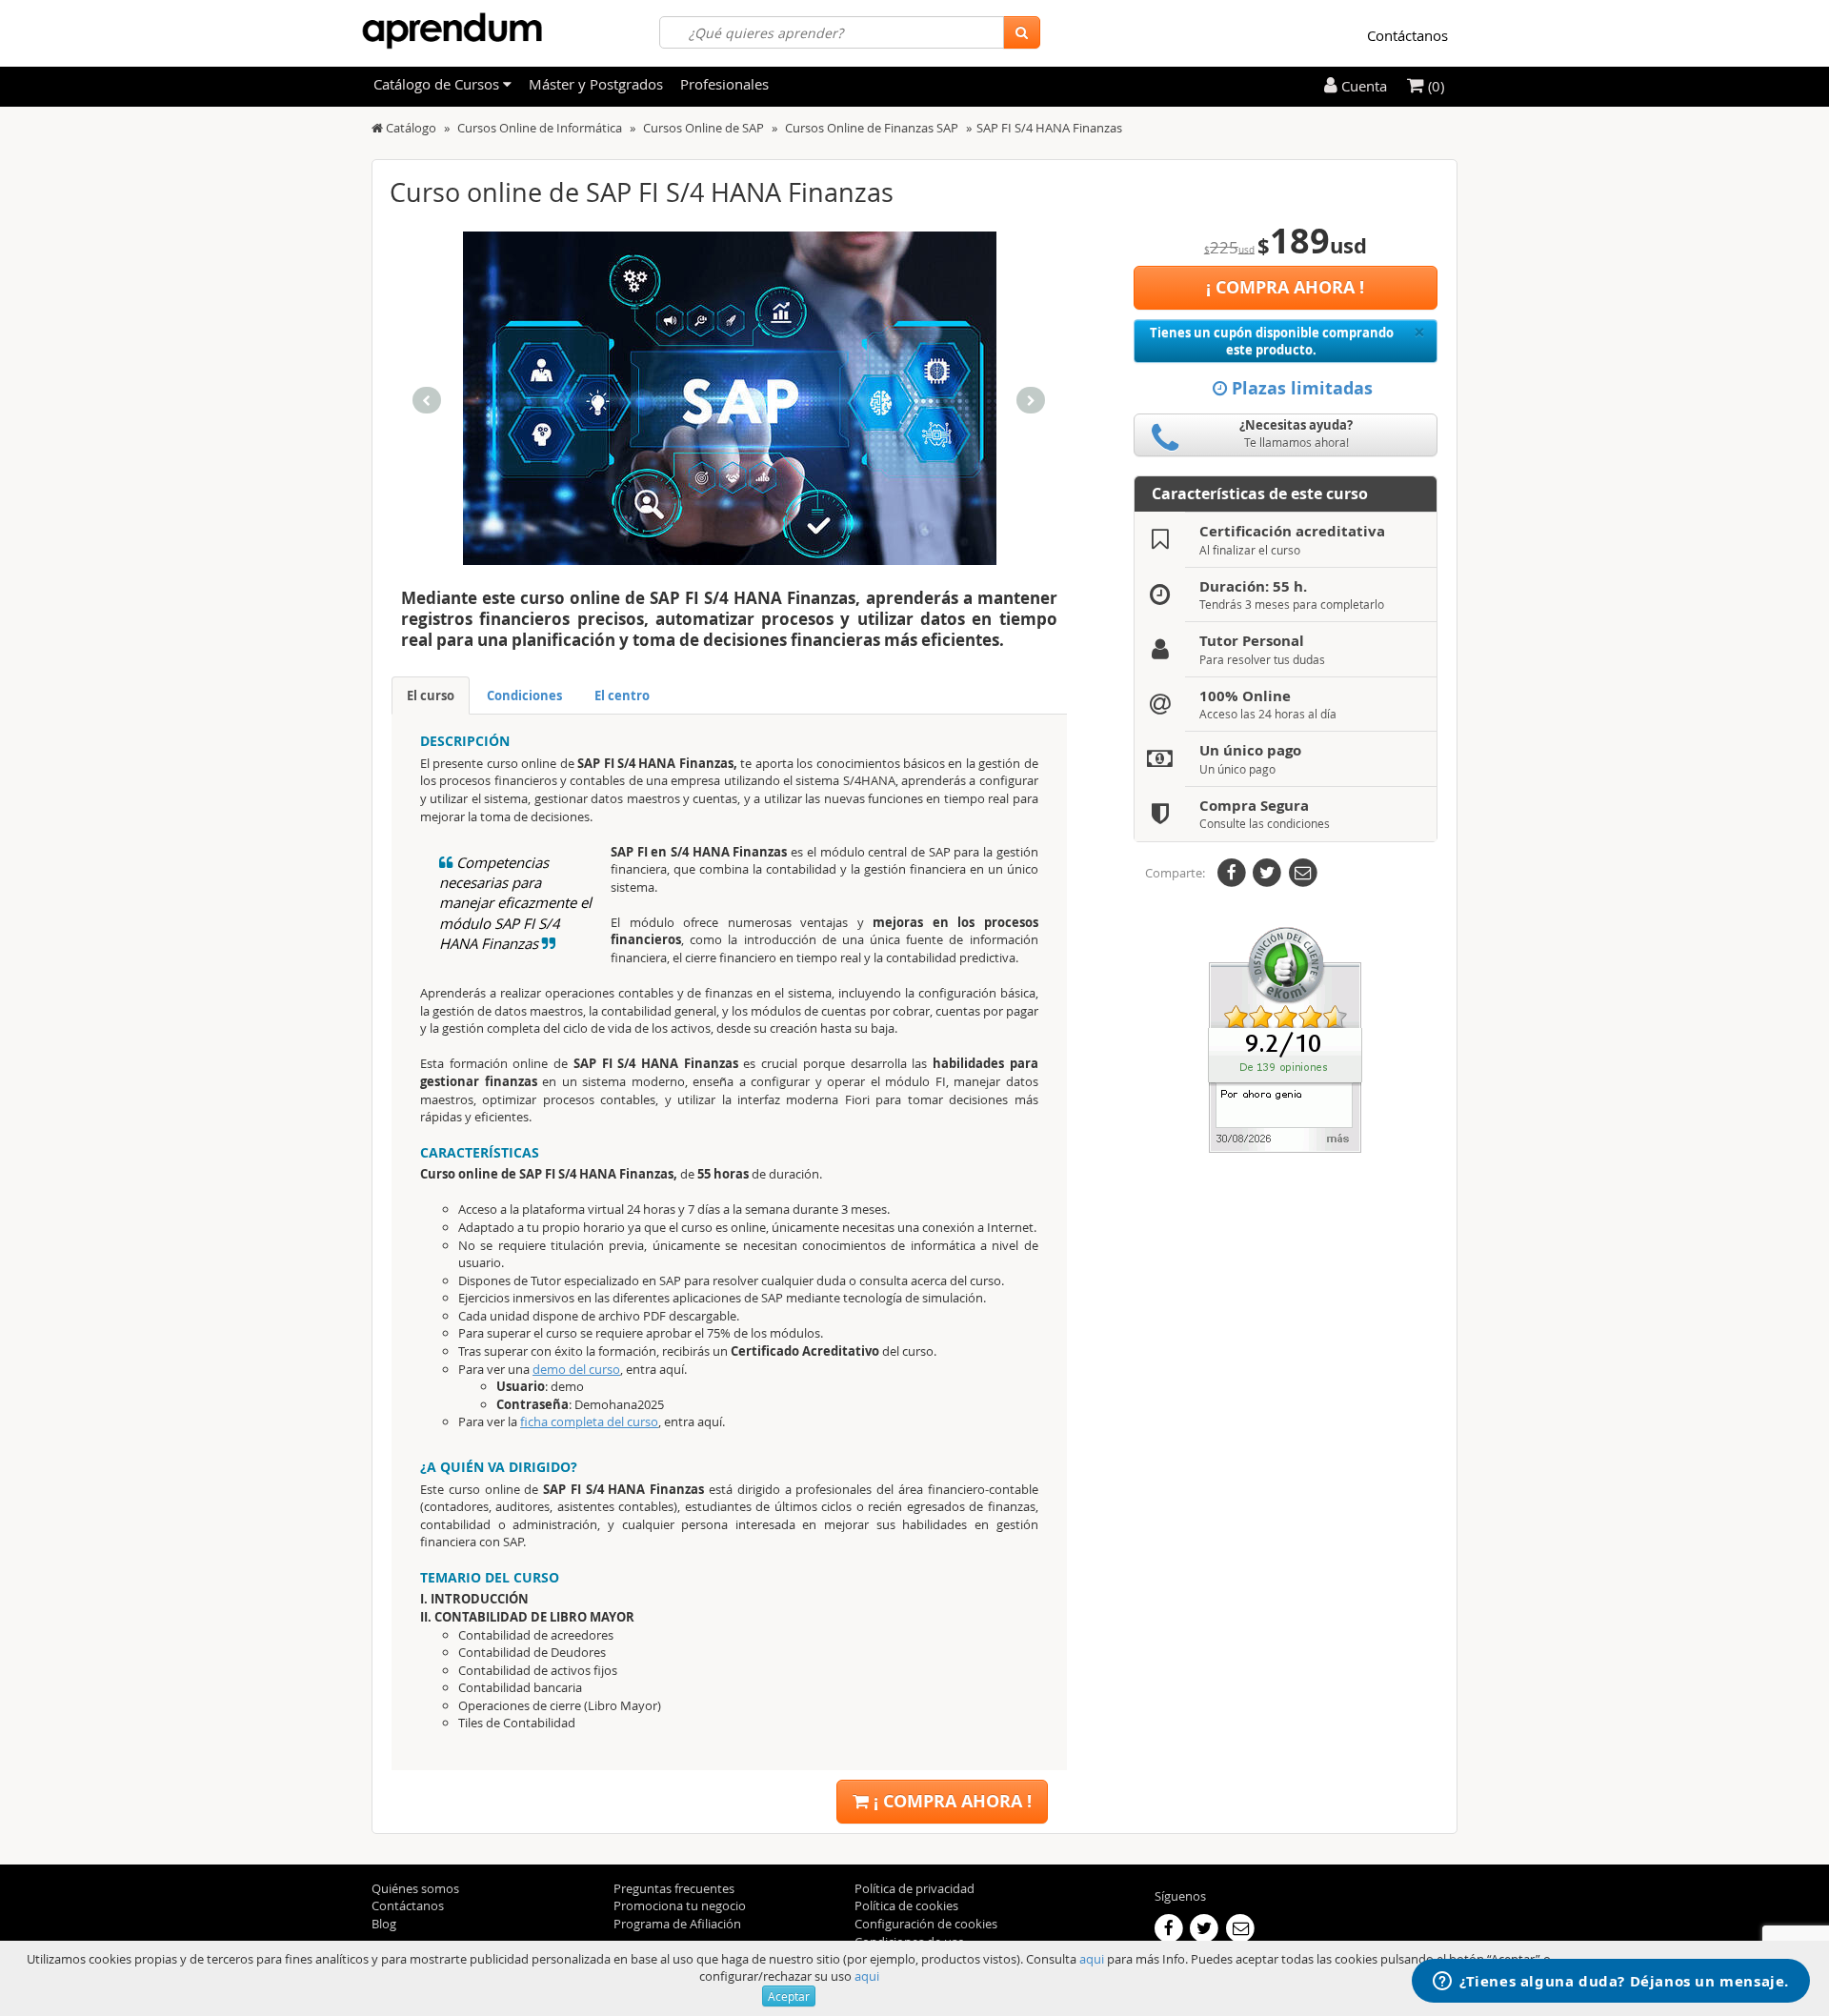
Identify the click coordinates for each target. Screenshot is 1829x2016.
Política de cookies (906, 1905)
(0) (1434, 86)
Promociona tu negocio (680, 1905)
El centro (622, 696)
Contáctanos (1407, 35)
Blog (384, 1924)
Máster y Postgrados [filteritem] (596, 84)
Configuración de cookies (926, 1924)
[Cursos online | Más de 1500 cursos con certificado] (452, 31)
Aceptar (789, 1996)
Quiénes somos (415, 1888)
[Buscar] (1022, 32)
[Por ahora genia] (1285, 1038)
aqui (1092, 1959)
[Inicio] (377, 128)
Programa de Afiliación (677, 1924)
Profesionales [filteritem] (724, 84)
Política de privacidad (914, 1888)
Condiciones (524, 696)
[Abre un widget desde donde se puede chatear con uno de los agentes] (1611, 1983)
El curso (431, 696)
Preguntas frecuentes (674, 1888)
